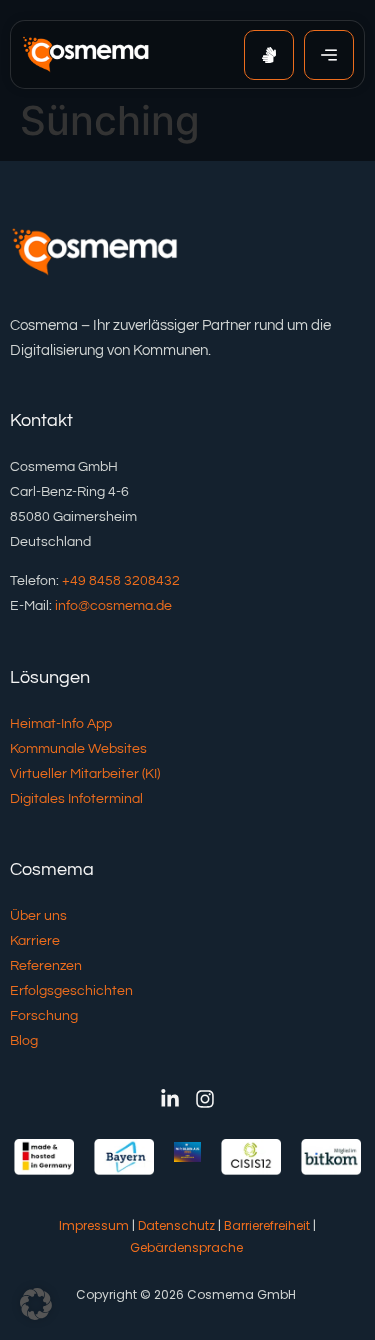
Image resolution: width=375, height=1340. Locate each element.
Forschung (44, 1016)
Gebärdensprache (186, 1247)
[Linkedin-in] (170, 1099)
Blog (24, 1041)
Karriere (35, 941)
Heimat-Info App (61, 724)
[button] (36, 1304)
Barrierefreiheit (267, 1225)
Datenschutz (176, 1225)
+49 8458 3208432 (121, 581)
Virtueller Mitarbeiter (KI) (85, 774)
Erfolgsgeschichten (71, 991)
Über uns (38, 916)
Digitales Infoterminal (76, 799)
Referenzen (46, 966)
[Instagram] (205, 1099)
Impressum (94, 1225)
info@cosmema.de (113, 606)
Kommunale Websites (78, 749)
